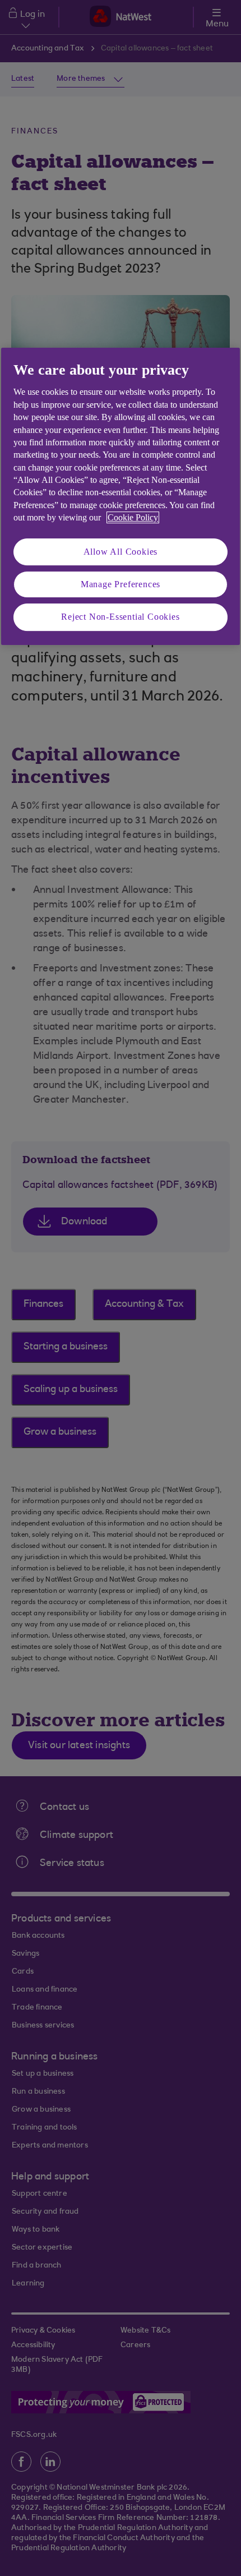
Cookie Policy (133, 517)
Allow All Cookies (121, 552)
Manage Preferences (121, 584)
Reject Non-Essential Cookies (120, 617)
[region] (121, 496)
